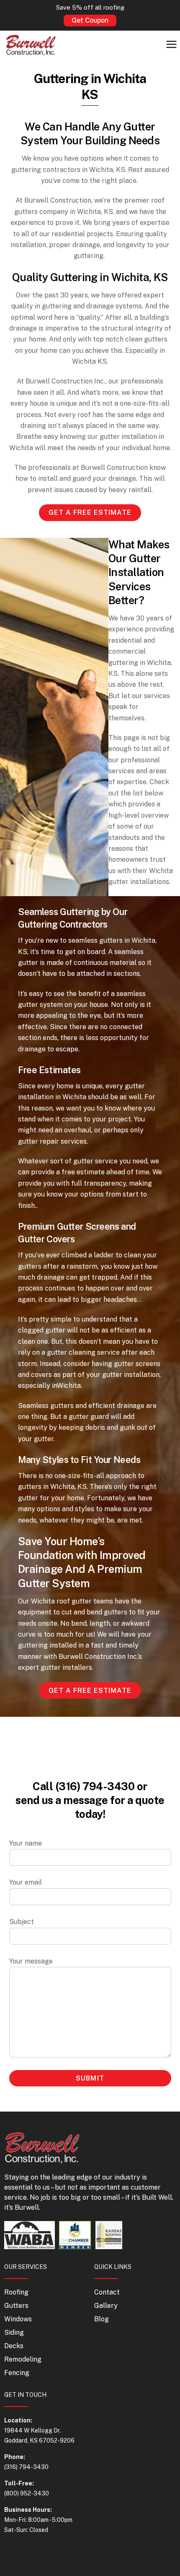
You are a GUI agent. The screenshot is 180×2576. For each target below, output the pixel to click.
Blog (102, 2319)
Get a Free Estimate (90, 512)
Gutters (16, 2306)
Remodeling (23, 2359)
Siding (14, 2332)
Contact (107, 2292)
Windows (18, 2319)
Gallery (106, 2306)
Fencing (17, 2373)
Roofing (16, 2292)
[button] (172, 45)
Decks (14, 2346)
